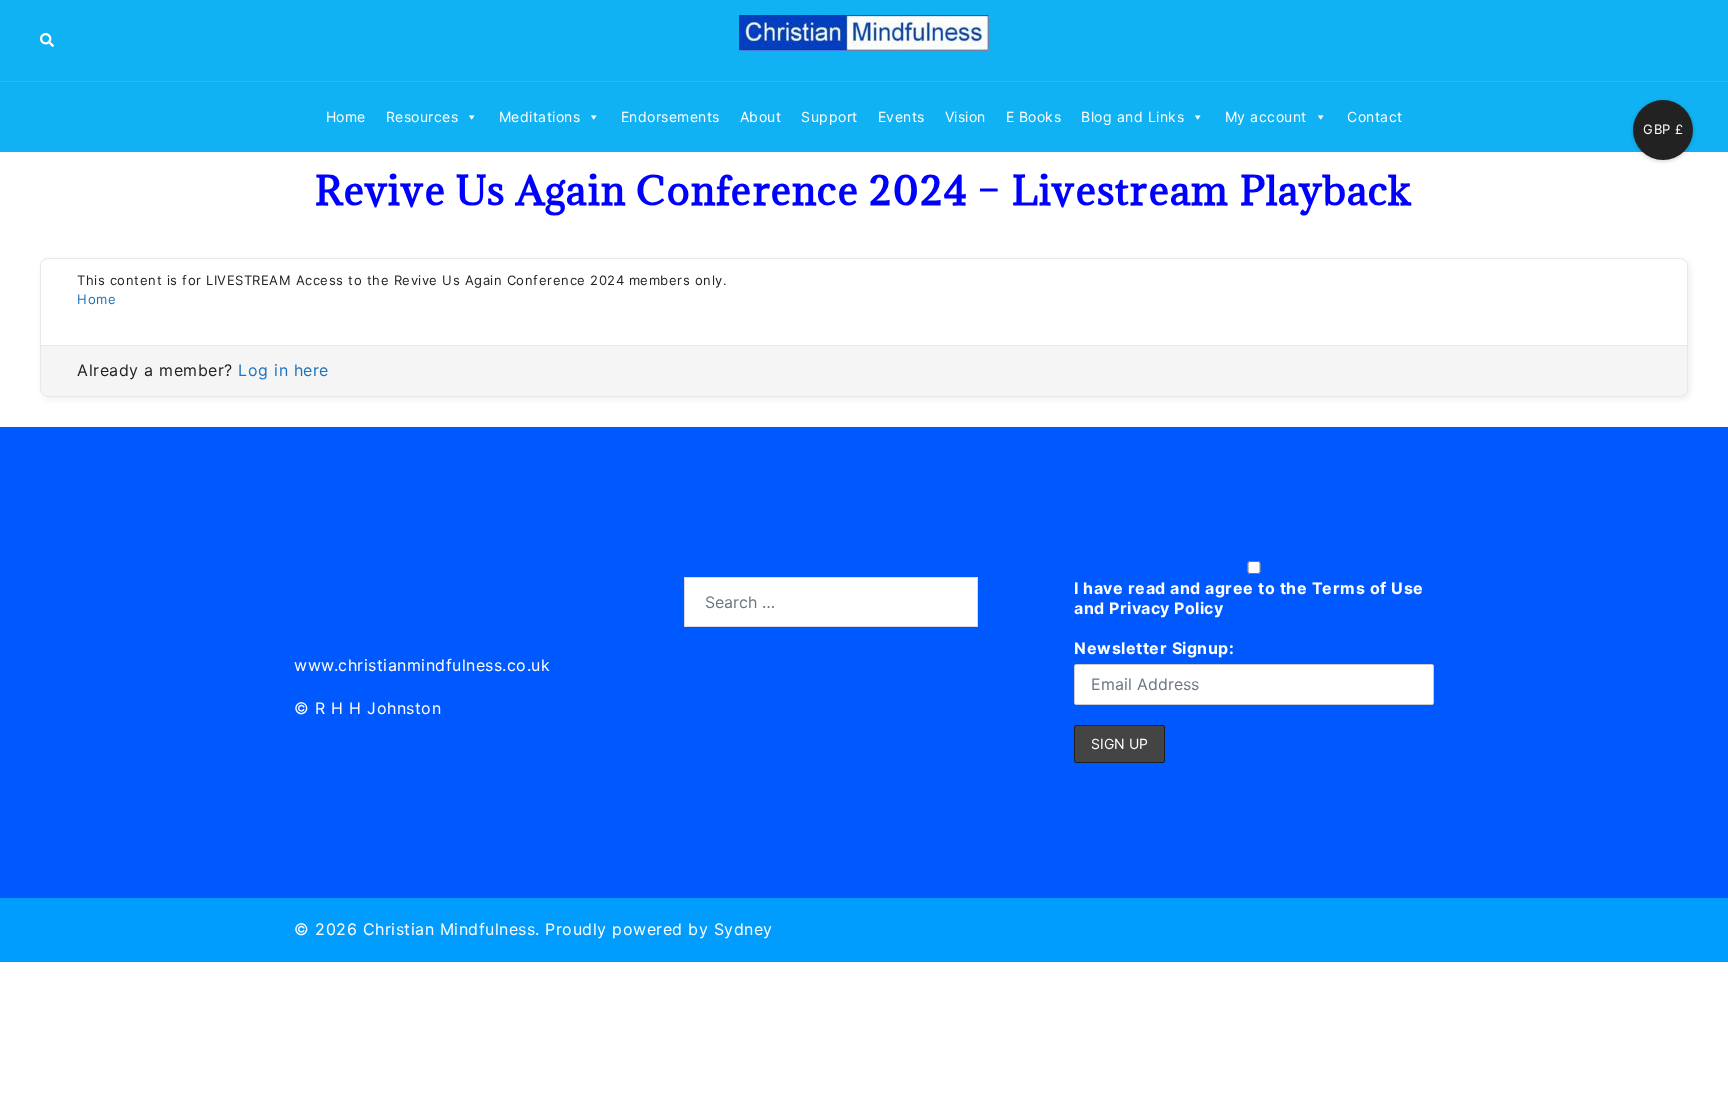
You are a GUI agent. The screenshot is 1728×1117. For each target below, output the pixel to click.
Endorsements (670, 116)
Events (901, 116)
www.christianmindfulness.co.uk (422, 665)
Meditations (540, 116)
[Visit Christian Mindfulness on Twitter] (355, 599)
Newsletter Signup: (1154, 648)
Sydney (743, 929)
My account (1266, 116)
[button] (48, 40)
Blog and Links (1132, 116)
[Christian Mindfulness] (864, 39)
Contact (1375, 116)
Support (829, 116)
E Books (1034, 116)
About (761, 116)
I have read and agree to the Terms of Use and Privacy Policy (1249, 598)
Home (346, 116)
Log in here (283, 370)
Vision (965, 116)
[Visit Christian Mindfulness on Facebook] (399, 599)
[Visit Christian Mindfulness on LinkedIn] (310, 599)
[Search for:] (831, 602)
